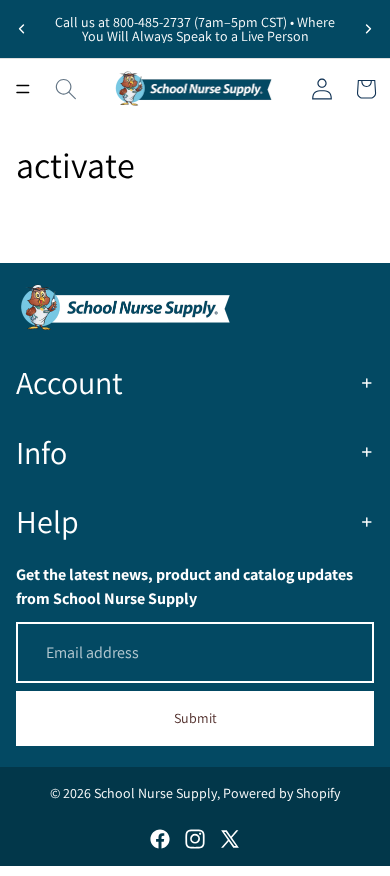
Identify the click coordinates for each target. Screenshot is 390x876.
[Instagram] (195, 839)
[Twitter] (230, 839)
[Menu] (23, 89)
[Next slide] (368, 29)
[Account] (322, 89)
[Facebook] (160, 839)
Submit (195, 718)
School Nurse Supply (155, 793)
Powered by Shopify (281, 793)
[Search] (66, 89)
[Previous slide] (22, 29)
